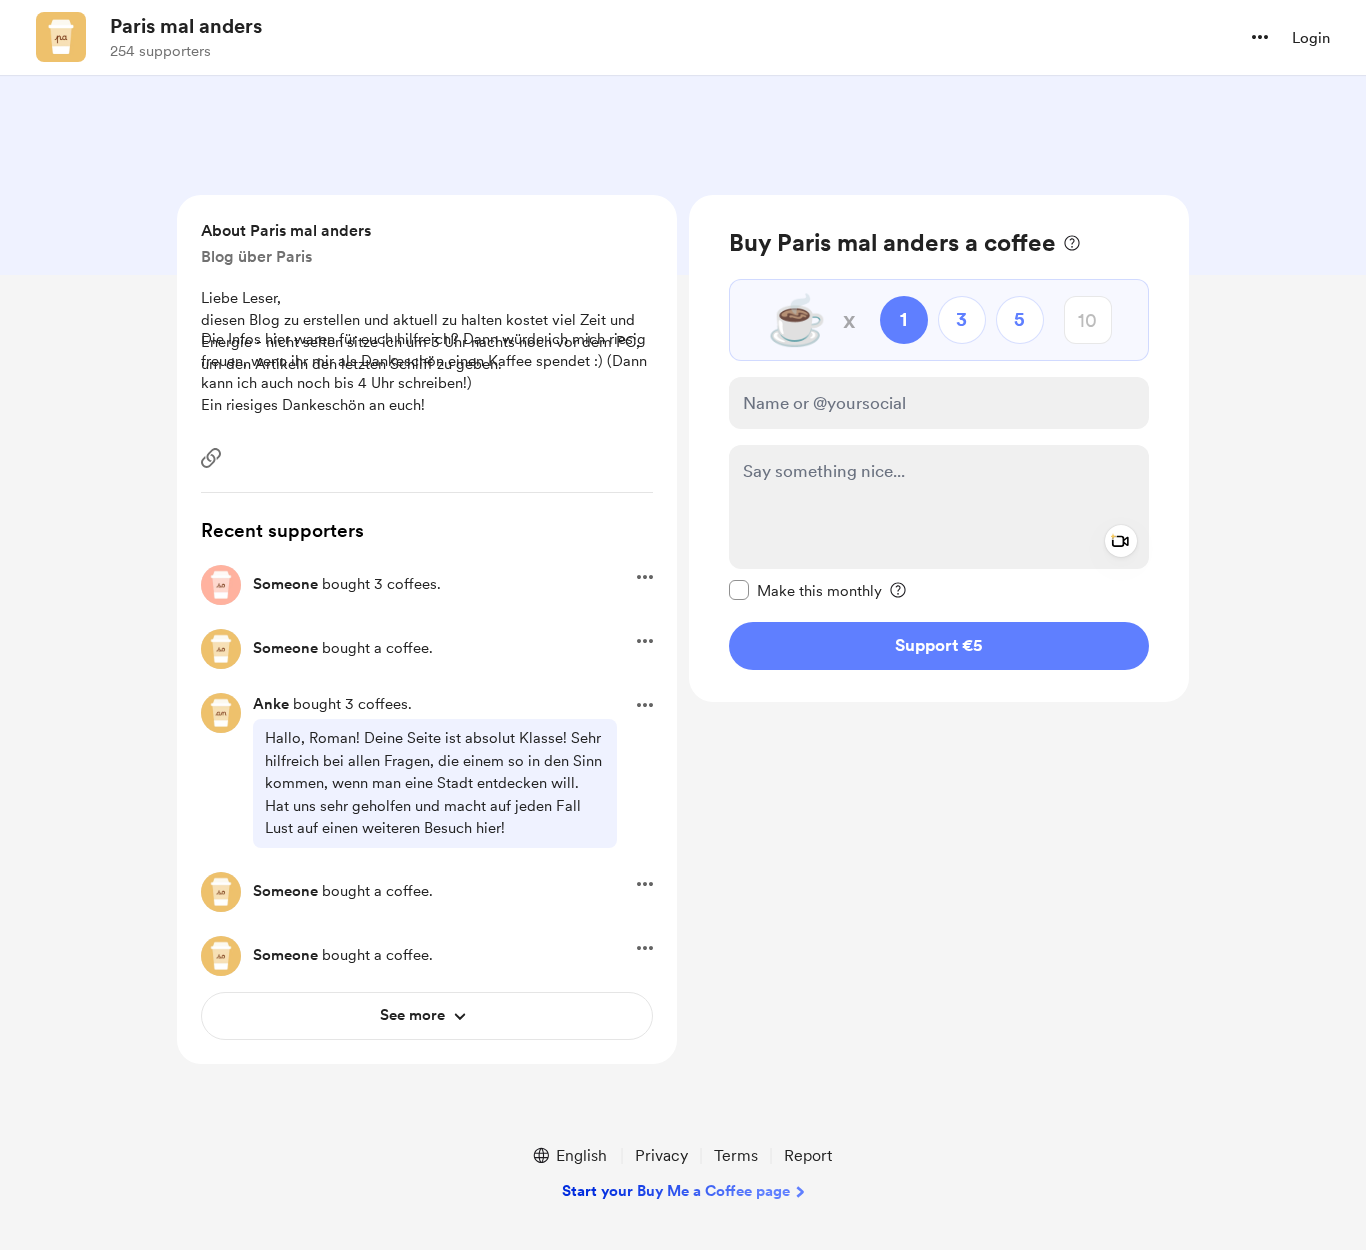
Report (808, 1155)
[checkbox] (805, 590)
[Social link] (211, 458)
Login (1311, 38)
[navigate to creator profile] (61, 37)
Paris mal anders (186, 26)
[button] (1260, 37)
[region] (939, 448)
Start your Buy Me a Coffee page (676, 1191)
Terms (736, 1155)
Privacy (661, 1155)
